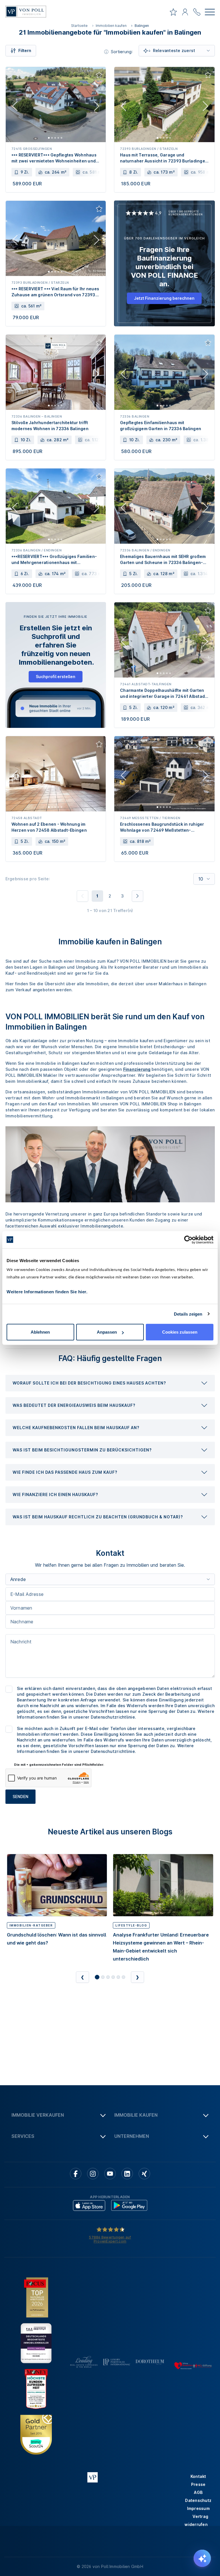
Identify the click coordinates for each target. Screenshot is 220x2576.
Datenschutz (198, 2500)
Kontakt (198, 2476)
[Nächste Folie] (97, 107)
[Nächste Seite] (137, 896)
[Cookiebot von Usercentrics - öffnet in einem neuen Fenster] (188, 1240)
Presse (198, 2484)
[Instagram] (93, 2174)
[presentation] (110, 1383)
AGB (198, 2492)
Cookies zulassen (180, 1332)
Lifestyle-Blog (131, 1925)
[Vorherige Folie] (15, 107)
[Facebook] (76, 2174)
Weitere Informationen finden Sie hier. (47, 1292)
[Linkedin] (127, 2174)
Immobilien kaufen (111, 26)
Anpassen (107, 1332)
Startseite (79, 26)
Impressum (198, 2508)
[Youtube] (110, 2174)
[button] (110, 1383)
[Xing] (144, 2174)
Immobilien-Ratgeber (31, 1925)
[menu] (210, 13)
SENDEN (20, 1797)
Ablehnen (40, 1332)
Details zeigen (188, 1314)
